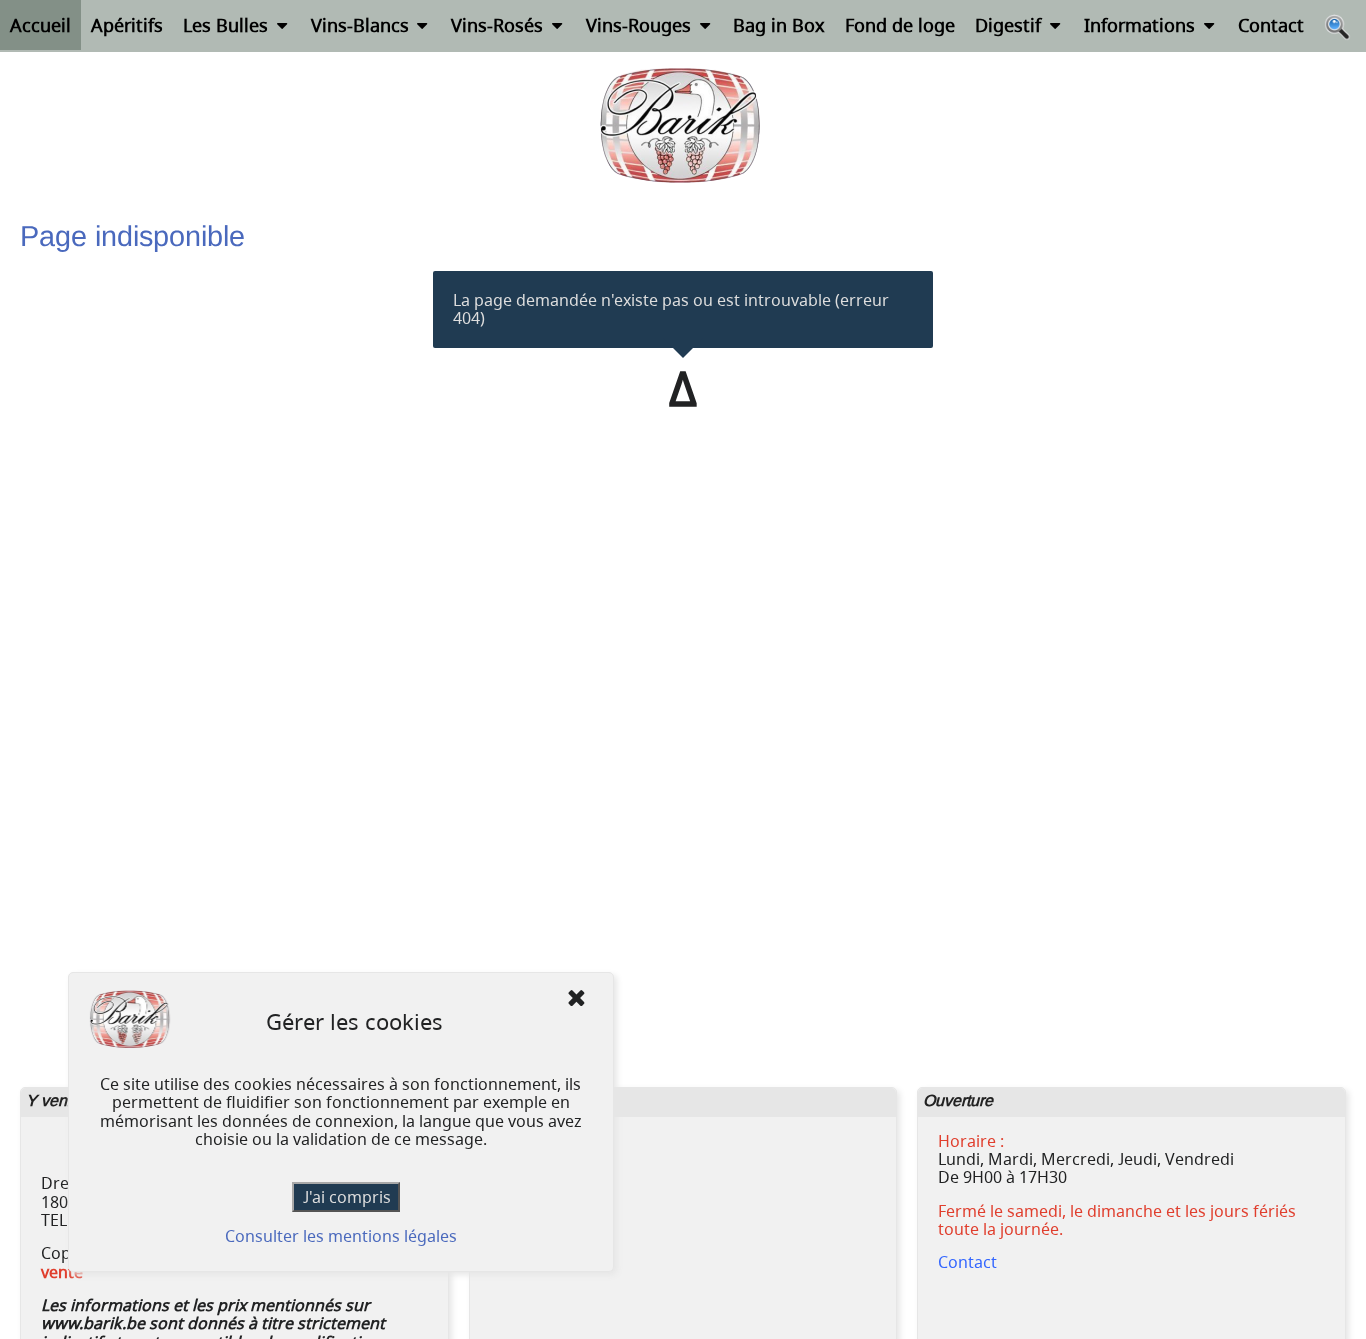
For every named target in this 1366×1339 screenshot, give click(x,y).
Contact (1271, 25)
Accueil (40, 25)
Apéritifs (127, 25)
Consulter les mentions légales (341, 1237)
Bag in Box (779, 25)
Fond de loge (900, 25)
